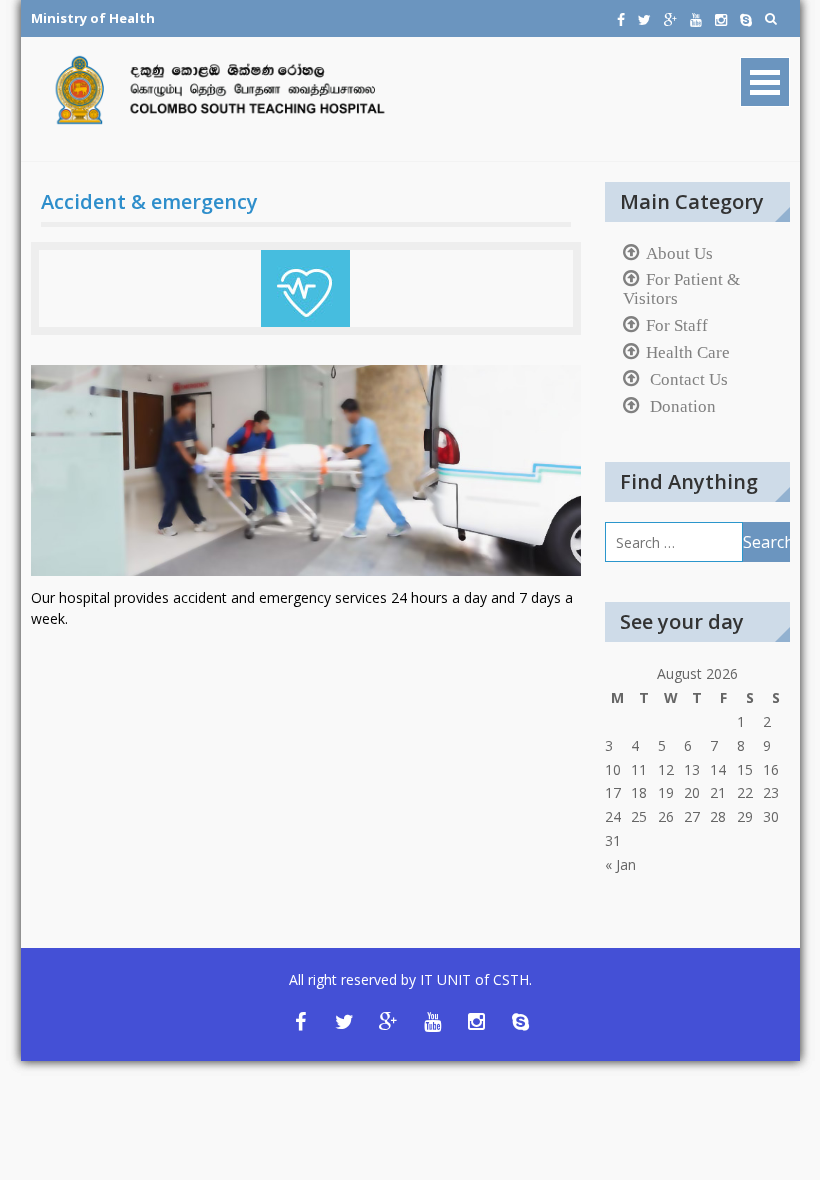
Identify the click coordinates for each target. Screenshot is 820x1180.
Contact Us (687, 379)
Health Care (688, 352)
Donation (681, 406)
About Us (679, 253)
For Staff (677, 325)
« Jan (620, 864)
